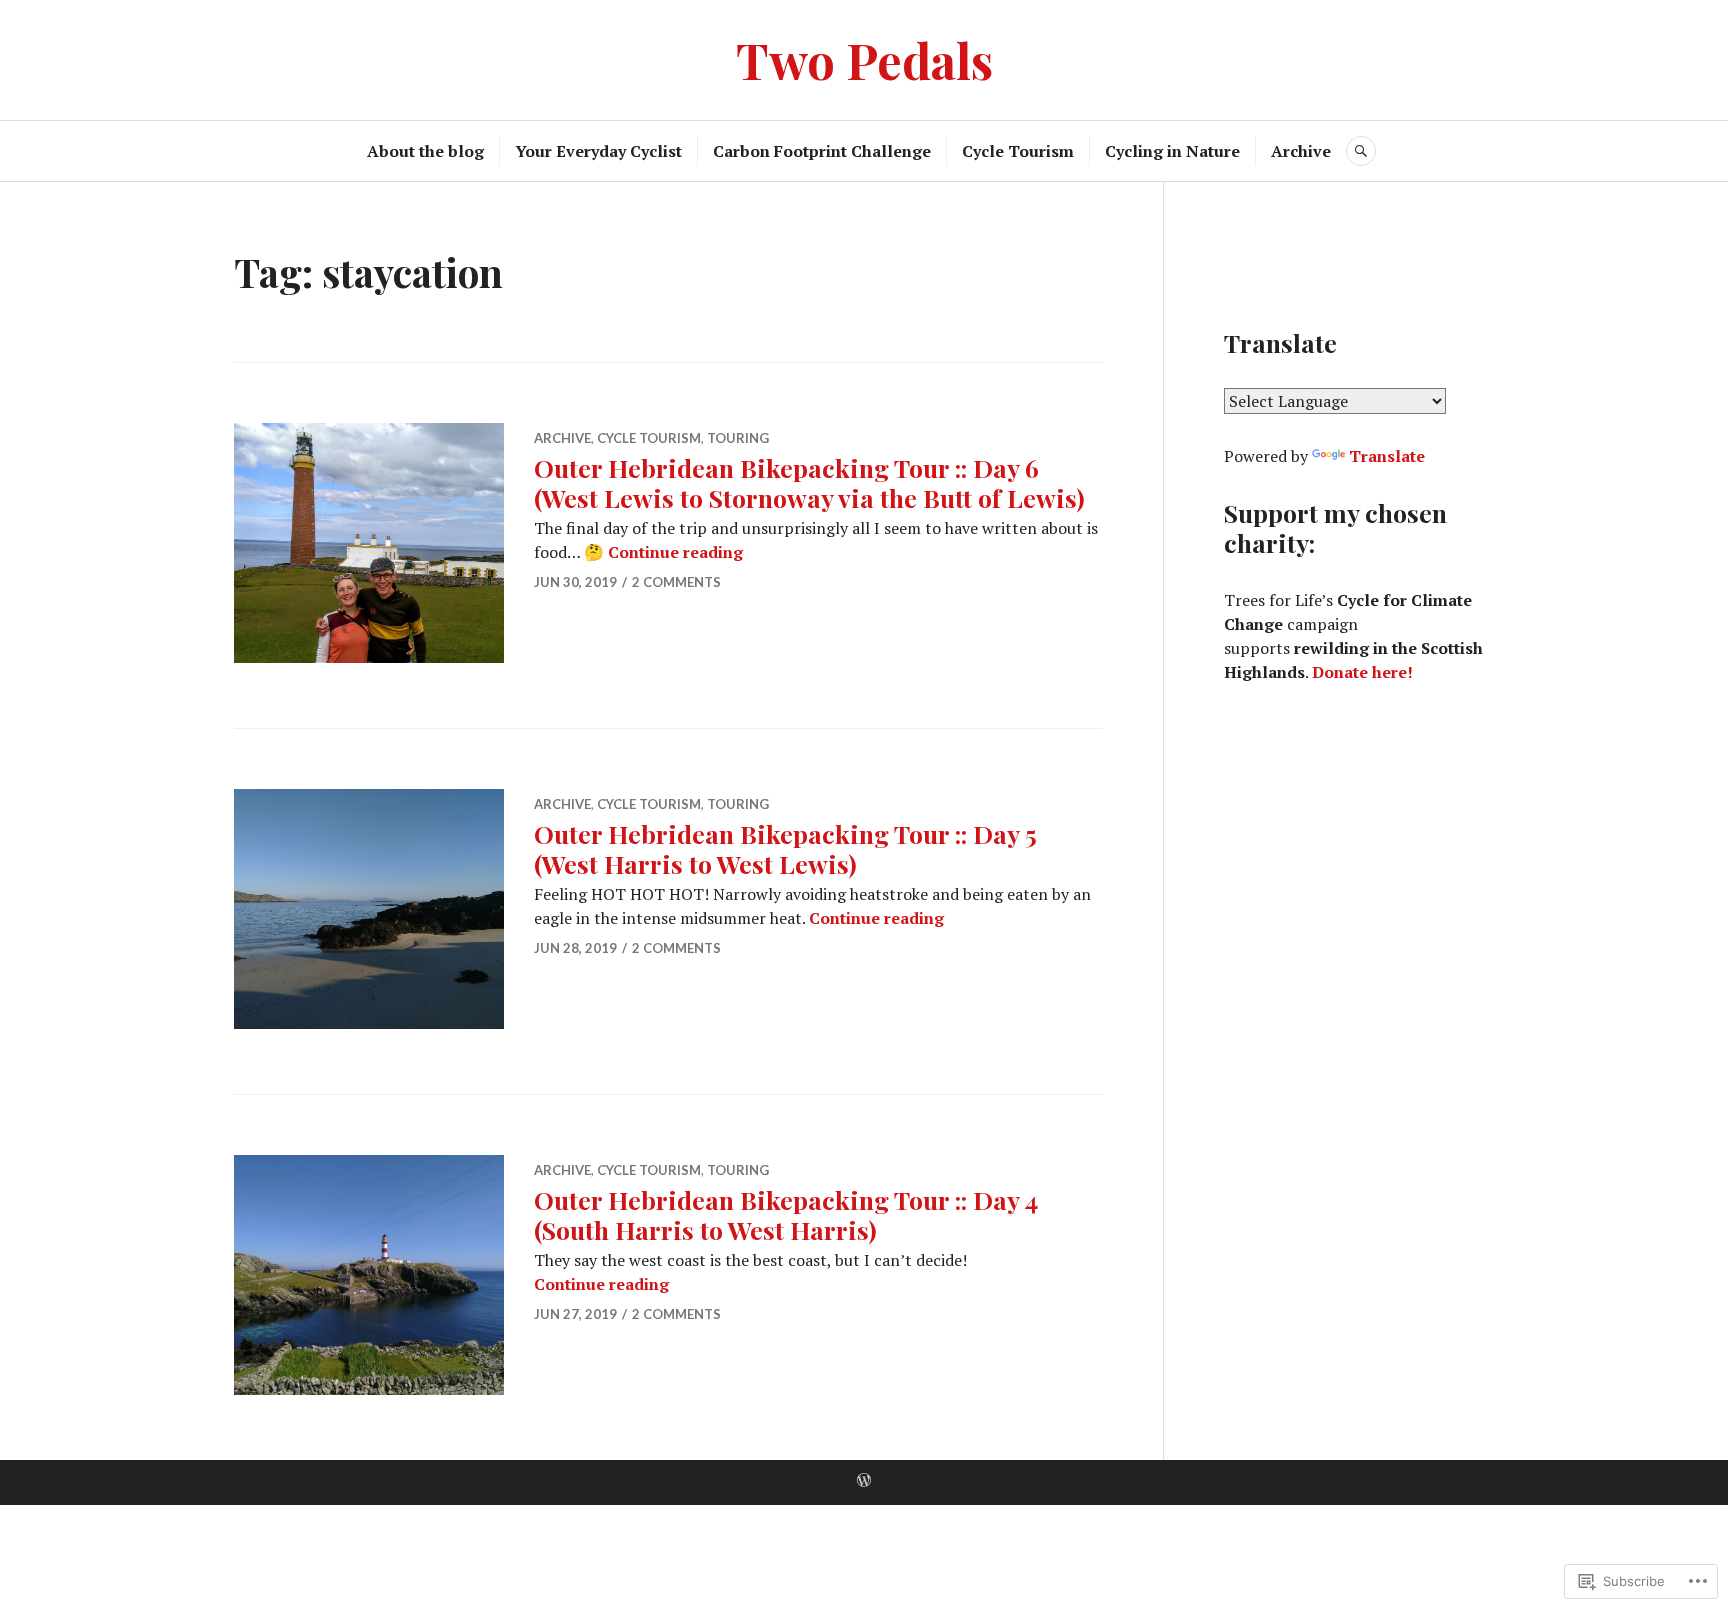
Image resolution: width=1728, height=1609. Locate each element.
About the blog (425, 151)
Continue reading (675, 552)
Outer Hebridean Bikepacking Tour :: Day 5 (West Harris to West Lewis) (785, 848)
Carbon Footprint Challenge (822, 151)
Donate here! (1362, 672)
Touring (738, 438)
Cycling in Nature (1172, 151)
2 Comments (676, 582)
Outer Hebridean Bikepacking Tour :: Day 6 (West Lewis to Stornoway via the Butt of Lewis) (809, 482)
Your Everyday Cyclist (598, 151)
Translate (1387, 456)
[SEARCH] (1361, 151)
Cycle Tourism (1018, 151)
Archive (1301, 151)
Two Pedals (864, 59)
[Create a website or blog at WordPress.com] (864, 1481)
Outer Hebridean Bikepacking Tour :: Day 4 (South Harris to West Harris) (786, 1214)
